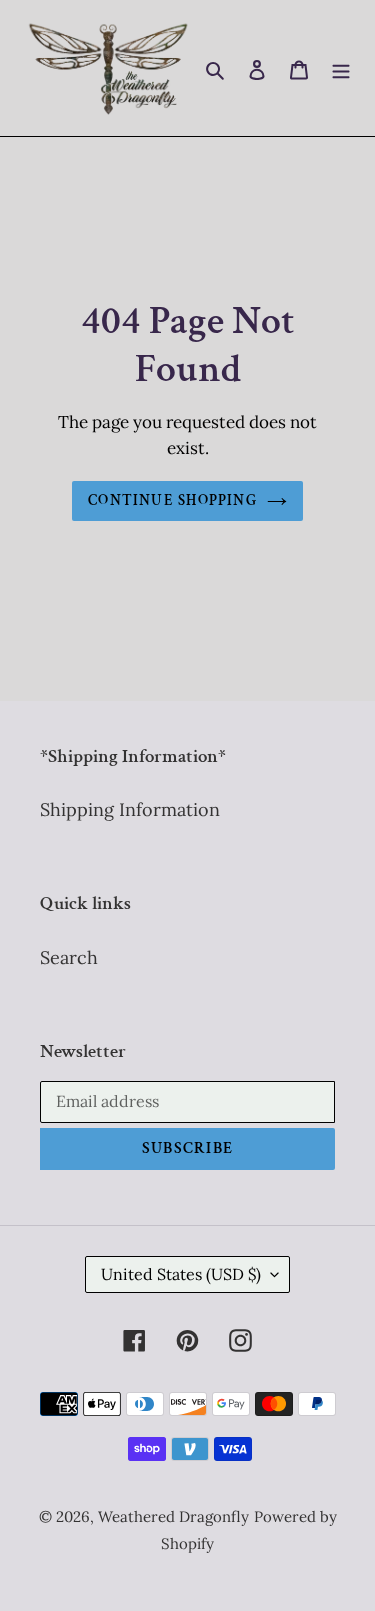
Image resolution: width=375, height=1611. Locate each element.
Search (69, 957)
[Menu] (341, 67)
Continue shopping (172, 500)
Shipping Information (130, 809)
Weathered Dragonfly (173, 1516)
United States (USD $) (181, 1274)
